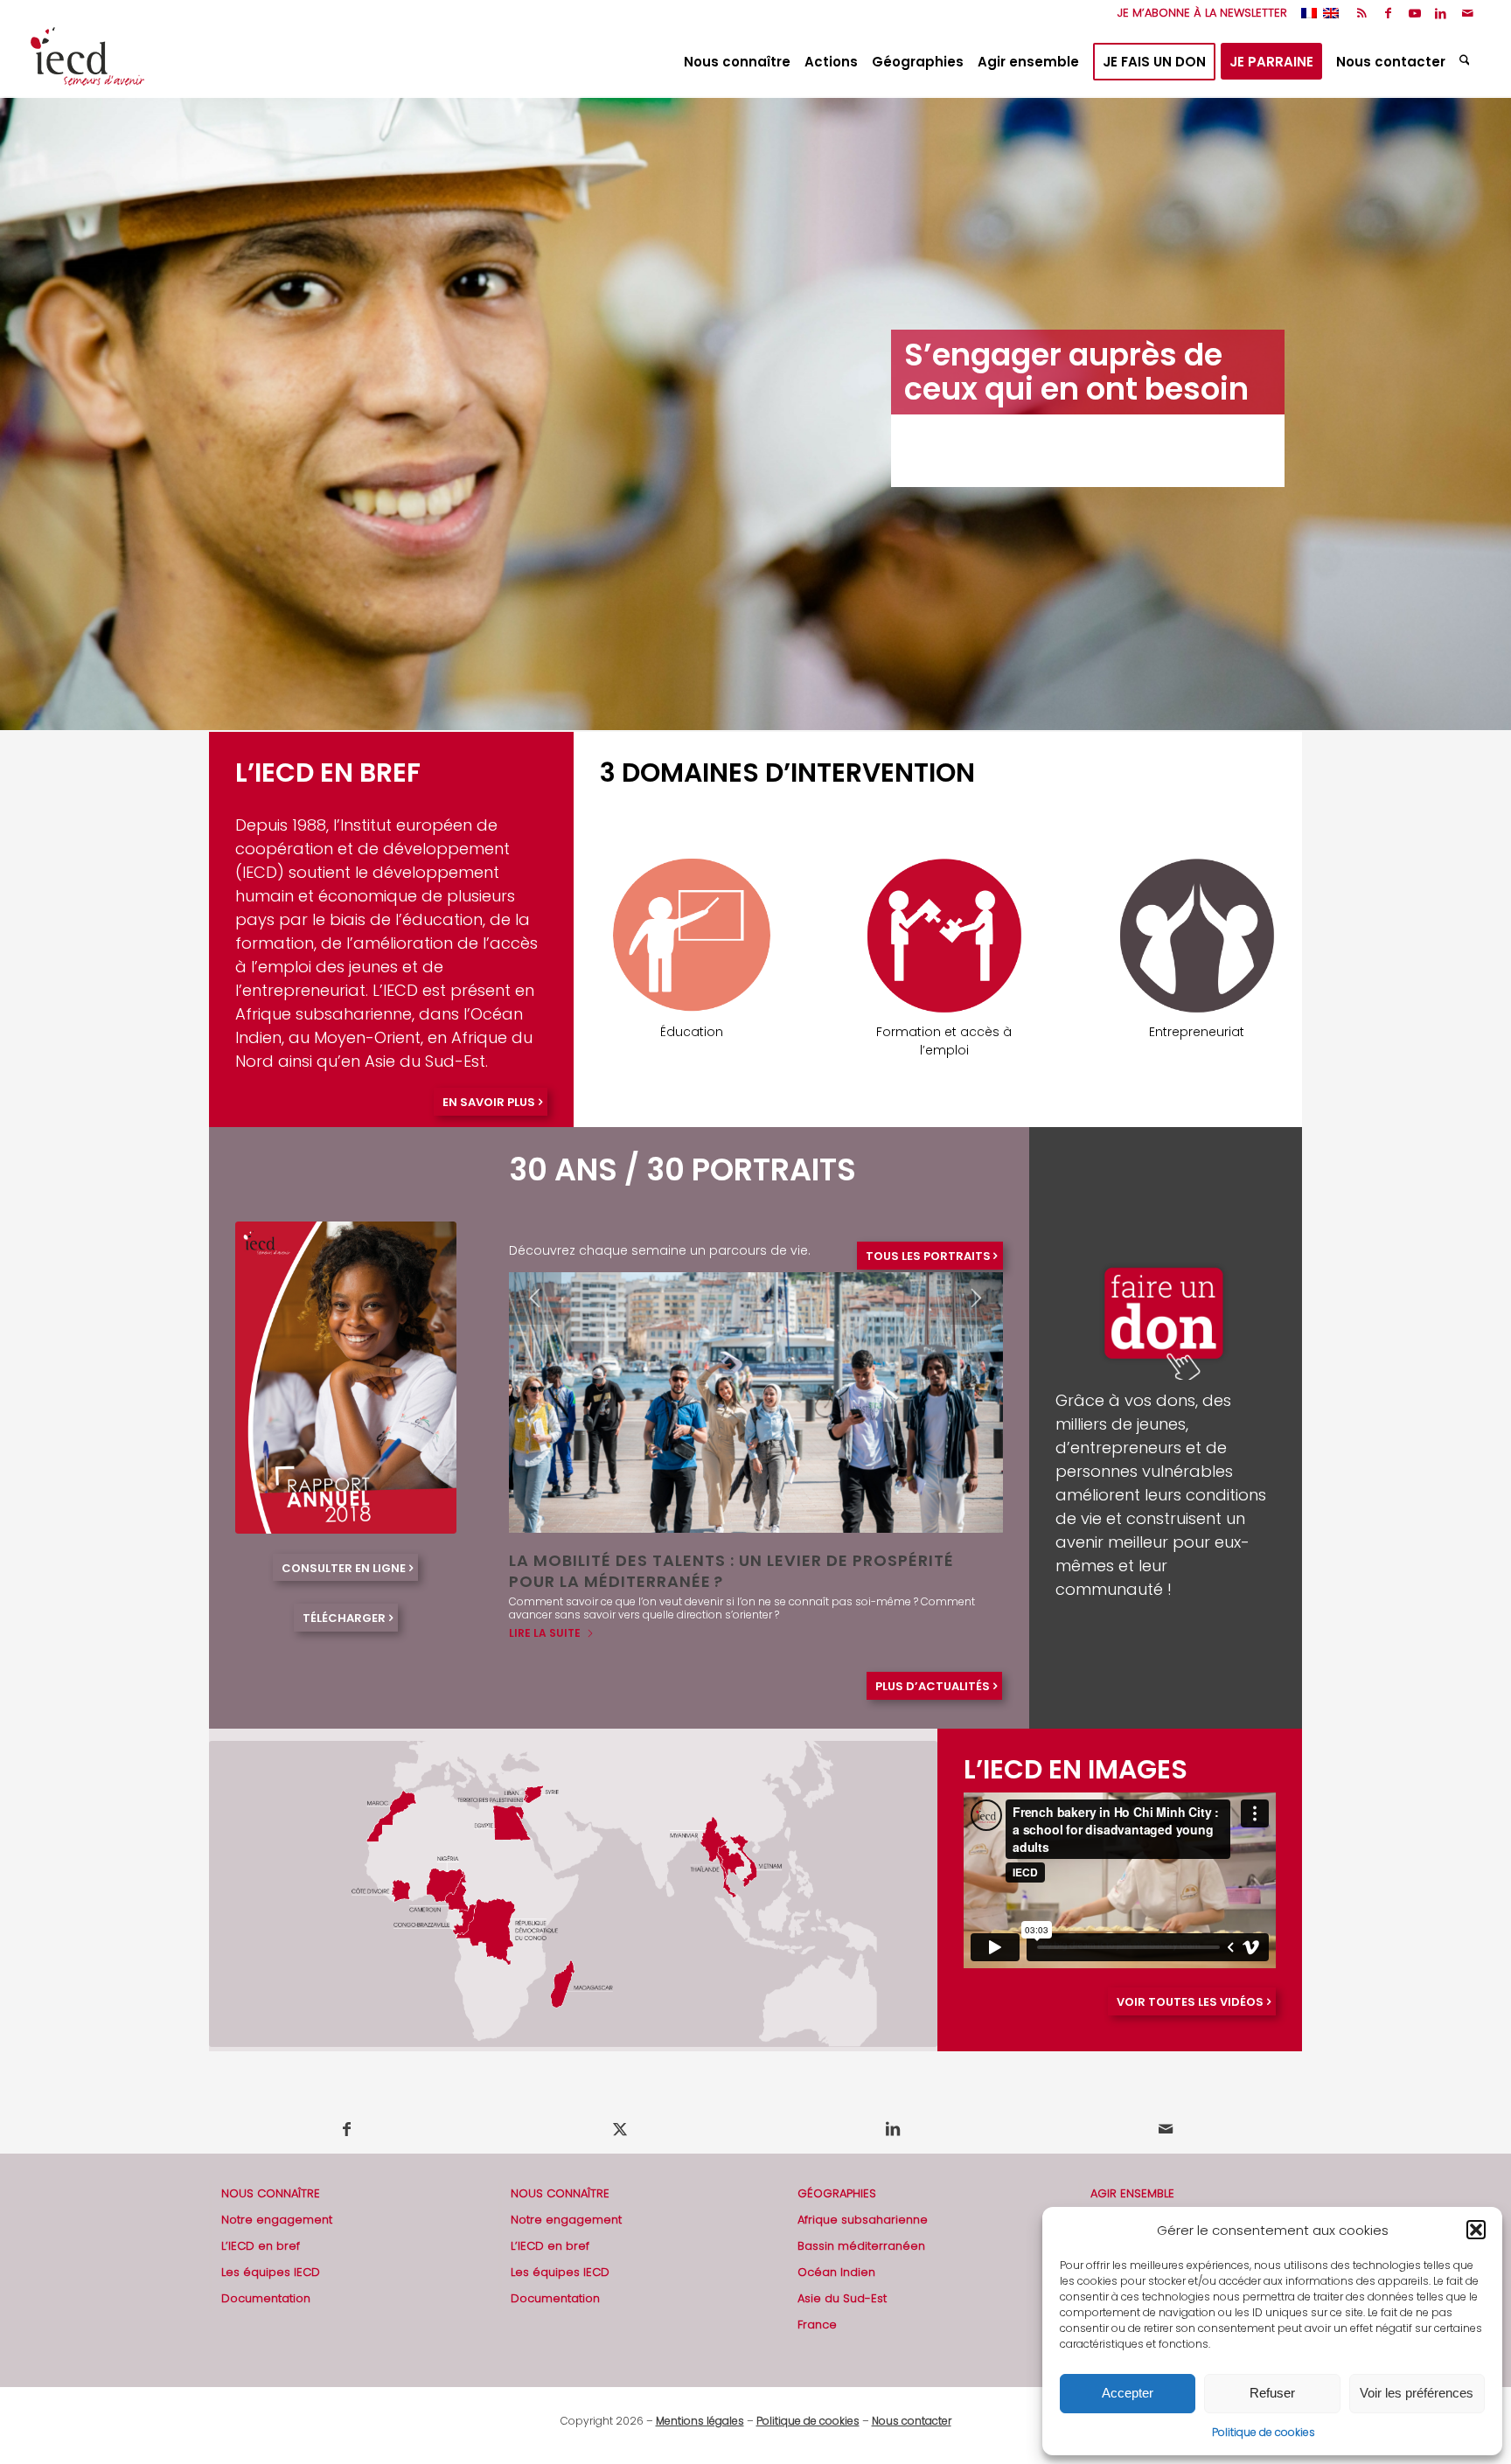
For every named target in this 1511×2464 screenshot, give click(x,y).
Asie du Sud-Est (842, 2273)
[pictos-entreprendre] (1197, 936)
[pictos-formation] (944, 936)
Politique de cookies (1264, 2432)
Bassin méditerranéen (861, 2220)
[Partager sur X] (620, 2104)
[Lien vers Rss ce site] (1362, 13)
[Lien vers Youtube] (1414, 13)
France (817, 2299)
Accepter (1128, 2393)
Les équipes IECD (271, 2247)
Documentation (266, 2273)
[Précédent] (15, 414)
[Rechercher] (1467, 62)
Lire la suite (545, 1608)
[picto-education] (692, 936)
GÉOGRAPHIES (837, 2168)
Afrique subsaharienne (863, 2194)
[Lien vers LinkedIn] (1441, 13)
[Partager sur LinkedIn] (892, 2104)
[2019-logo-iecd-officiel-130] (87, 62)
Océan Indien (836, 2247)
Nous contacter (912, 2395)
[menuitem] (1198, 13)
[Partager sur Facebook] (346, 2104)
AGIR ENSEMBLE (1132, 2168)
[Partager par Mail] (1165, 2104)
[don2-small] (1166, 1298)
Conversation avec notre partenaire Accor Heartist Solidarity (721, 1570)
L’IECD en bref (261, 2220)
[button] (1476, 2230)
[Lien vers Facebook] (1388, 13)
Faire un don (1126, 2194)
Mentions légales (700, 2395)
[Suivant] (1496, 414)
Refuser (1272, 2393)
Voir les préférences (1417, 2393)
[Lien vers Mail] (1467, 13)
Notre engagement (277, 2194)
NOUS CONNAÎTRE (271, 2168)
